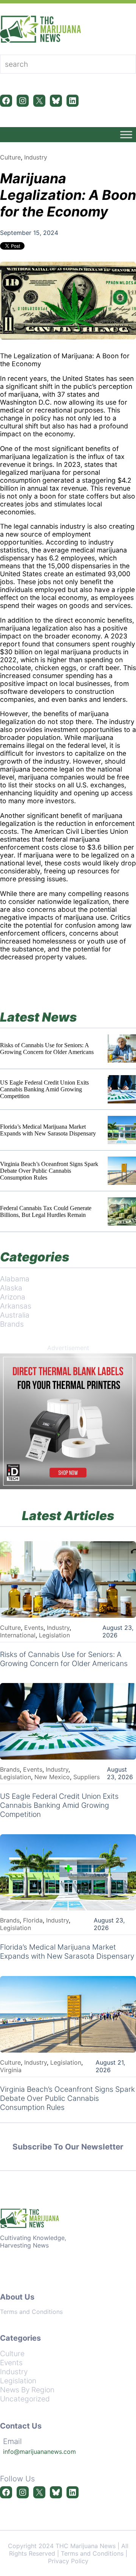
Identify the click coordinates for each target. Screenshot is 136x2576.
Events (34, 1628)
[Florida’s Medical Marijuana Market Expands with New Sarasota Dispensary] (122, 1130)
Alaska (11, 1288)
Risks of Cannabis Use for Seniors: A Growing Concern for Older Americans (47, 1049)
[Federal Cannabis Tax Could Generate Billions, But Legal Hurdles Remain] (122, 1211)
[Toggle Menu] (126, 134)
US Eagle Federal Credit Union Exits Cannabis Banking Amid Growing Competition (44, 1089)
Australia (15, 1315)
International (18, 1635)
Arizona (13, 1297)
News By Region (27, 2390)
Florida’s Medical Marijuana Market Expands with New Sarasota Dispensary (48, 1130)
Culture (10, 157)
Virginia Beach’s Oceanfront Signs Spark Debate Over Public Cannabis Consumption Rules (49, 1171)
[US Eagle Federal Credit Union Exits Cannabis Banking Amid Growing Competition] (122, 1089)
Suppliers (87, 1777)
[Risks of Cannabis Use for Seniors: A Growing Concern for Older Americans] (122, 1049)
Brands (12, 1324)
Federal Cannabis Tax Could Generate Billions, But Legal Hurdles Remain (46, 1211)
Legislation (54, 1635)
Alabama (15, 1279)
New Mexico (52, 1777)
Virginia (11, 2070)
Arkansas (16, 1306)
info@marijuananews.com (39, 2452)
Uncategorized (25, 2399)
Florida (33, 1920)
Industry (36, 157)
